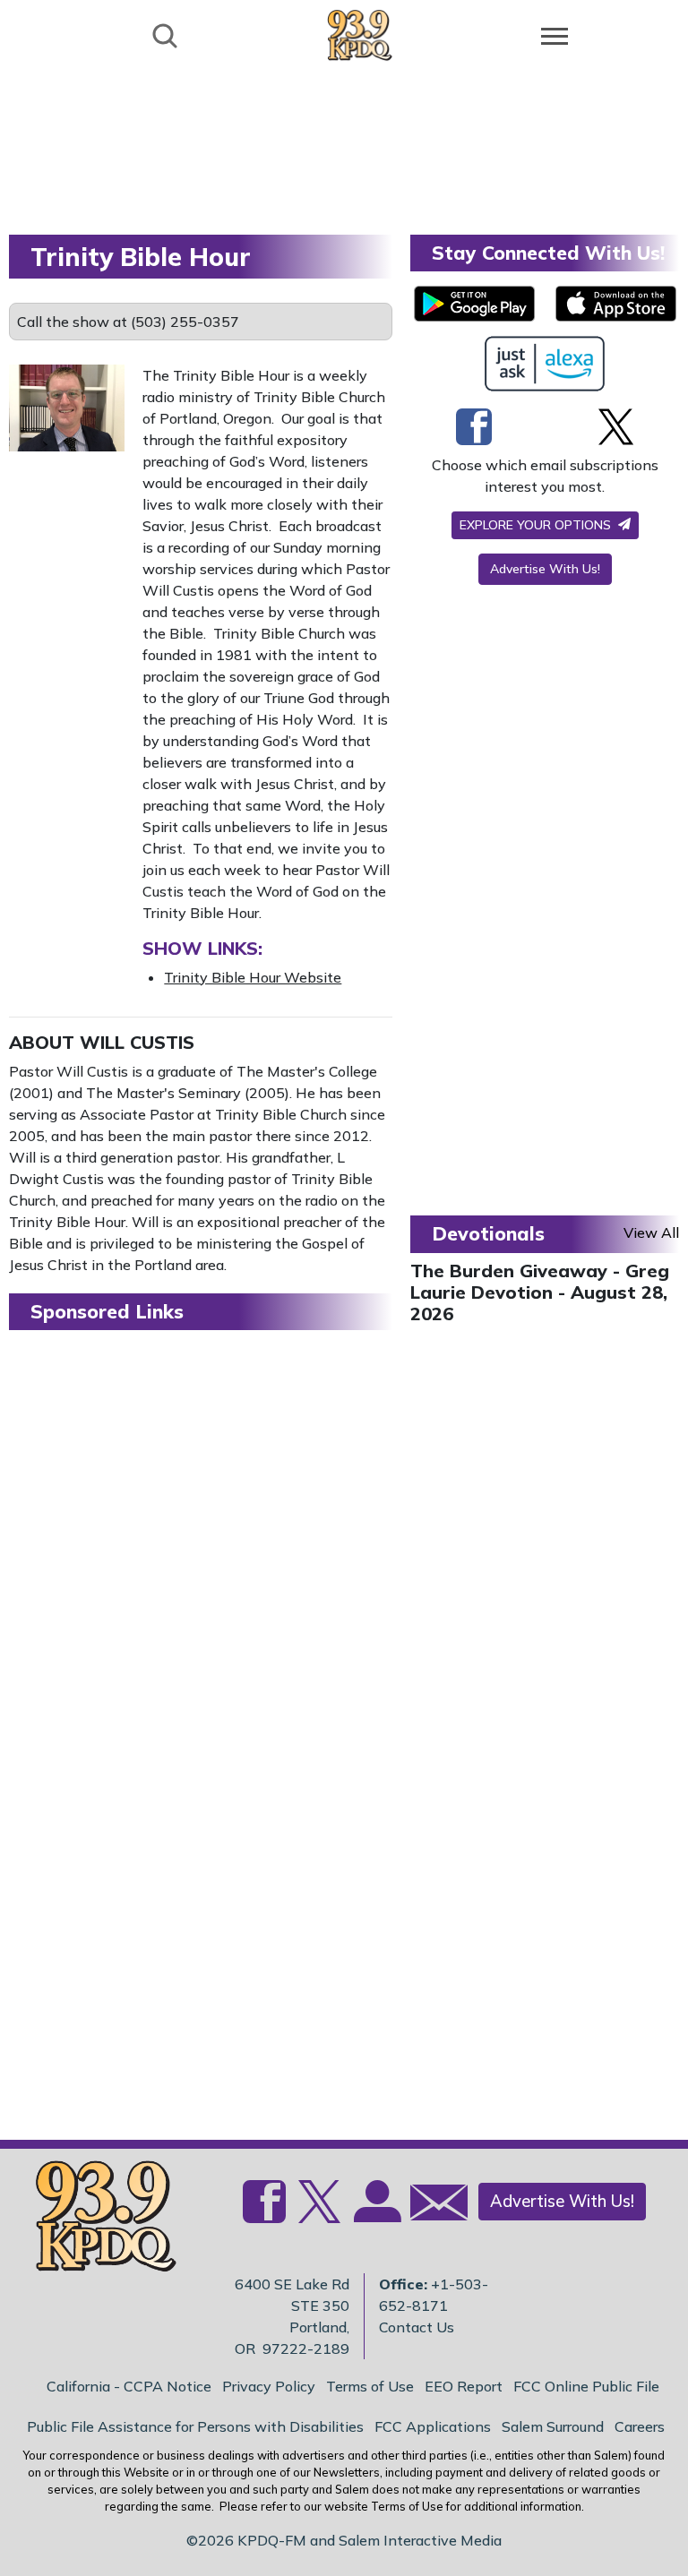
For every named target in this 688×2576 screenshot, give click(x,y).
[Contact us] (432, 2207)
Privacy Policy (269, 2386)
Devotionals (488, 1233)
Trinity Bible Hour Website (253, 977)
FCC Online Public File (586, 2386)
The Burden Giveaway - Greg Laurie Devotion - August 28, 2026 (540, 1292)
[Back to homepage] (360, 34)
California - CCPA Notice (129, 2386)
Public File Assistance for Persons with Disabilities (195, 2426)
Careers (640, 2426)
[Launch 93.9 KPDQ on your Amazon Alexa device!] (545, 364)
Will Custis (137, 1042)
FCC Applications (433, 2426)
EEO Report (464, 2386)
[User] (375, 2212)
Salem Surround (553, 2426)
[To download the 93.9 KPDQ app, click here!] (474, 304)
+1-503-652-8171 (434, 2295)
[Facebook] (474, 426)
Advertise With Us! (545, 569)
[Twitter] (616, 426)
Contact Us (417, 2327)
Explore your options (537, 525)
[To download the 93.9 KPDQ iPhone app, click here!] (616, 304)
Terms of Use (370, 2386)
